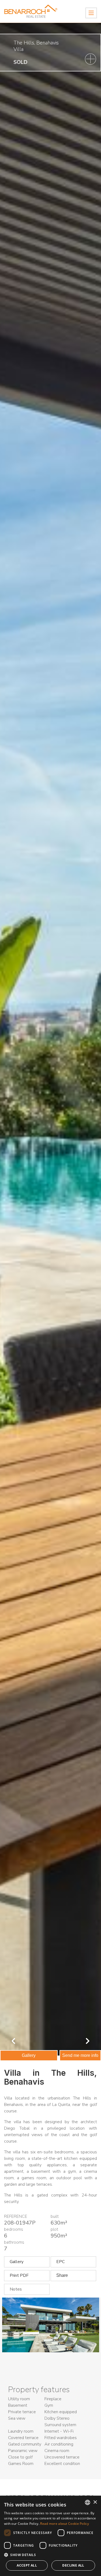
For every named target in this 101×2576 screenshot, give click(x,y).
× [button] (95, 2502)
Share (62, 2275)
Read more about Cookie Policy (65, 2524)
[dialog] (50, 2536)
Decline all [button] (73, 2565)
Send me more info (80, 2055)
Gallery (29, 2055)
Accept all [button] (27, 2565)
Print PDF (19, 2275)
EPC (60, 2262)
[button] (50, 2555)
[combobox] (88, 2502)
